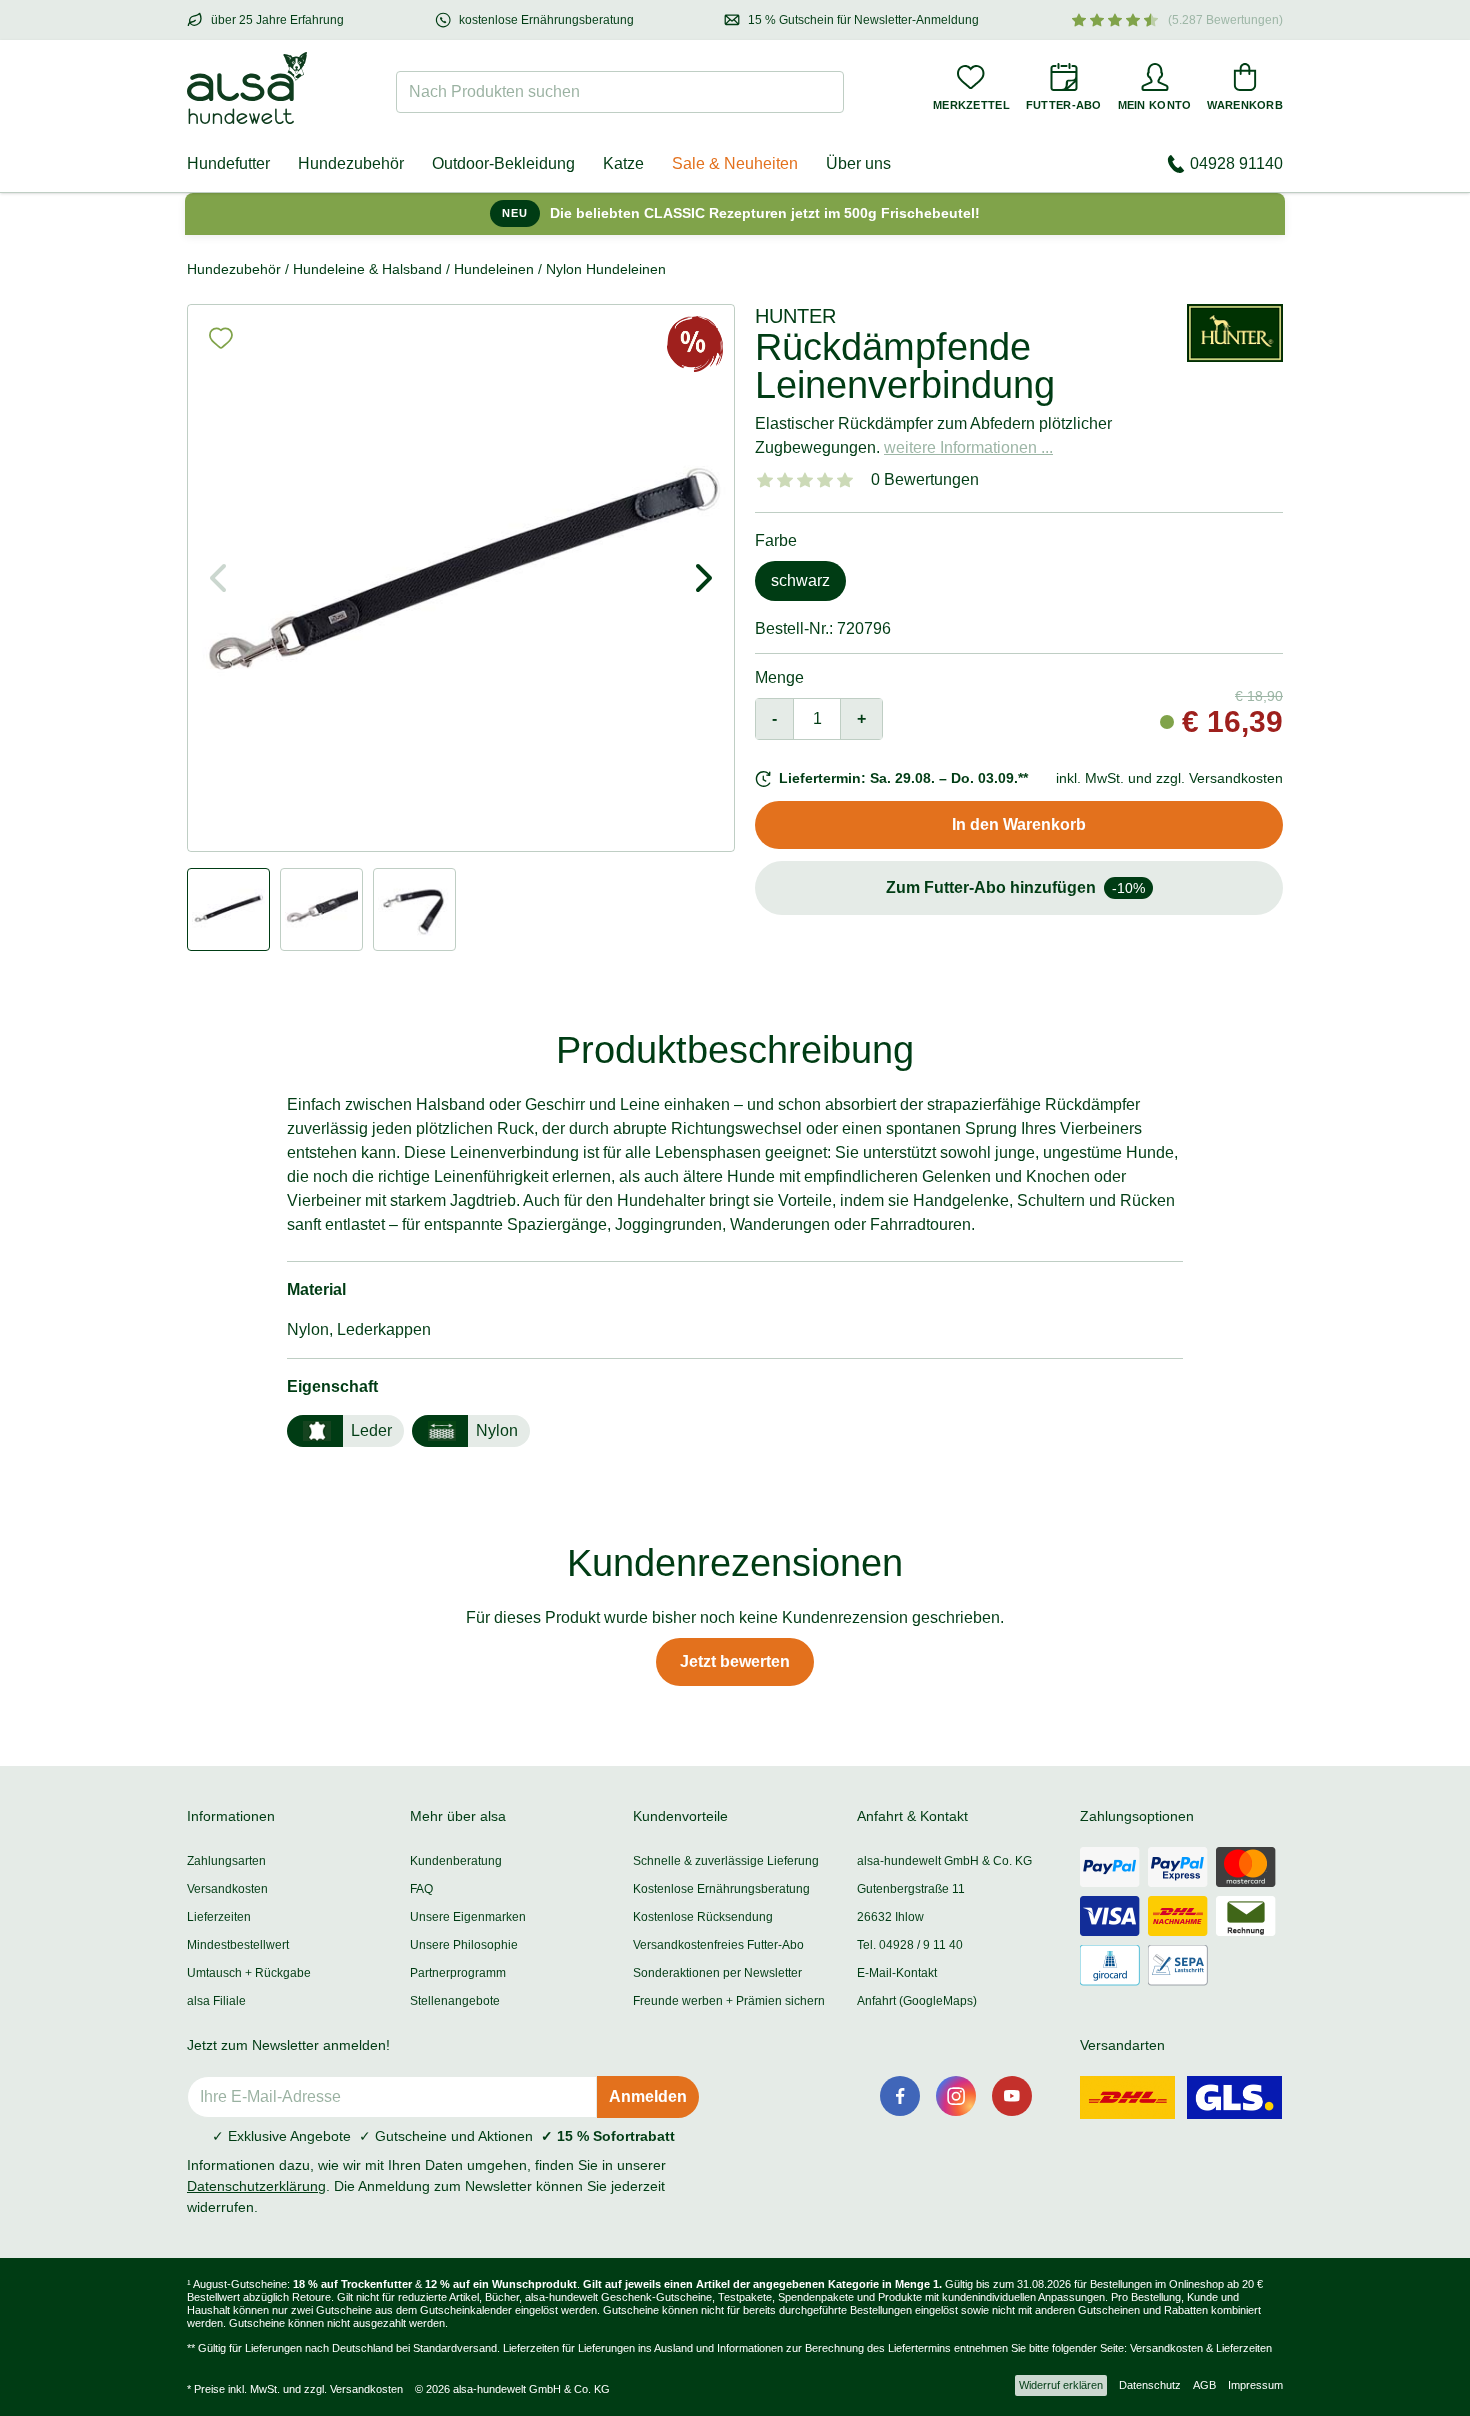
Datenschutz (1150, 2385)
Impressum (1255, 2385)
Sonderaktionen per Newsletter (717, 1973)
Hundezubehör (351, 163)
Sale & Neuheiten (735, 163)
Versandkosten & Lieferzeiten (1201, 2348)
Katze (623, 163)
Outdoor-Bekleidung (503, 163)
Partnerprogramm (458, 1973)
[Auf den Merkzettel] (221, 338)
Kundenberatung (456, 1861)
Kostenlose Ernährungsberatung (721, 1889)
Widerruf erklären (1061, 2385)
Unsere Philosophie (464, 1945)
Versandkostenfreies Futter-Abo (718, 1945)
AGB (1204, 2385)
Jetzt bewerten (735, 1661)
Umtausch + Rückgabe (249, 1973)
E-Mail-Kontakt (897, 1973)
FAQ (421, 1889)
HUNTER (795, 316)
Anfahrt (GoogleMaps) (917, 2001)
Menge (779, 677)
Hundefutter (228, 163)
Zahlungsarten (226, 1861)
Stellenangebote (455, 2001)
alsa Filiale (216, 2001)
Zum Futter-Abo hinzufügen (1015, 887)
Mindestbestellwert (238, 1945)
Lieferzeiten (219, 1917)
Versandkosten (227, 1889)
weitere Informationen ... (968, 447)
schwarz (800, 580)
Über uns (858, 163)
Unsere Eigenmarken (468, 1917)
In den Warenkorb (1019, 824)
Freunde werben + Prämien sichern (729, 2001)
